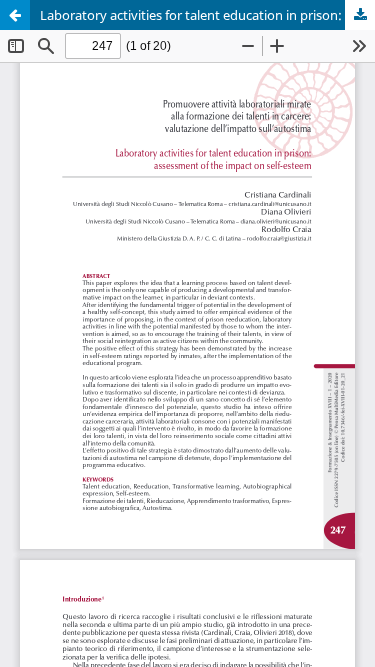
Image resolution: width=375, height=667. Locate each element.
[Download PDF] (360, 15)
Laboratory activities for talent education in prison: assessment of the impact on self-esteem (207, 15)
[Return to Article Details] (15, 15)
